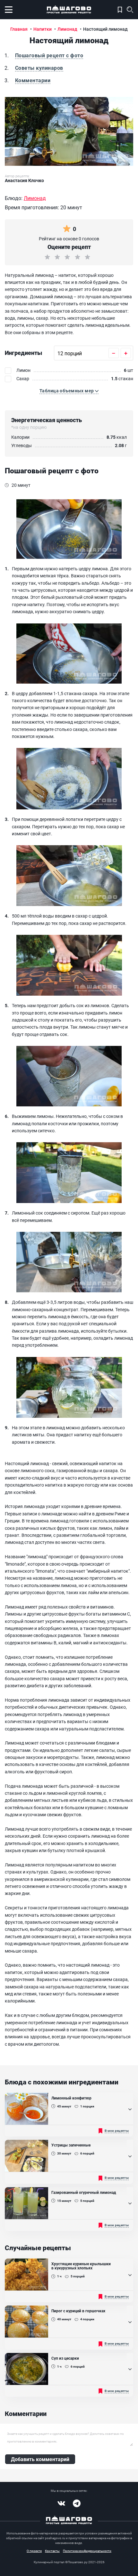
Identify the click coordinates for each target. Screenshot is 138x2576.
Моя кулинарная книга (120, 10)
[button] (69, 391)
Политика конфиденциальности (87, 2551)
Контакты (52, 2551)
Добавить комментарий (40, 2459)
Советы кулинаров (39, 68)
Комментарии (33, 80)
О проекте (34, 2551)
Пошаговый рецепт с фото (49, 55)
